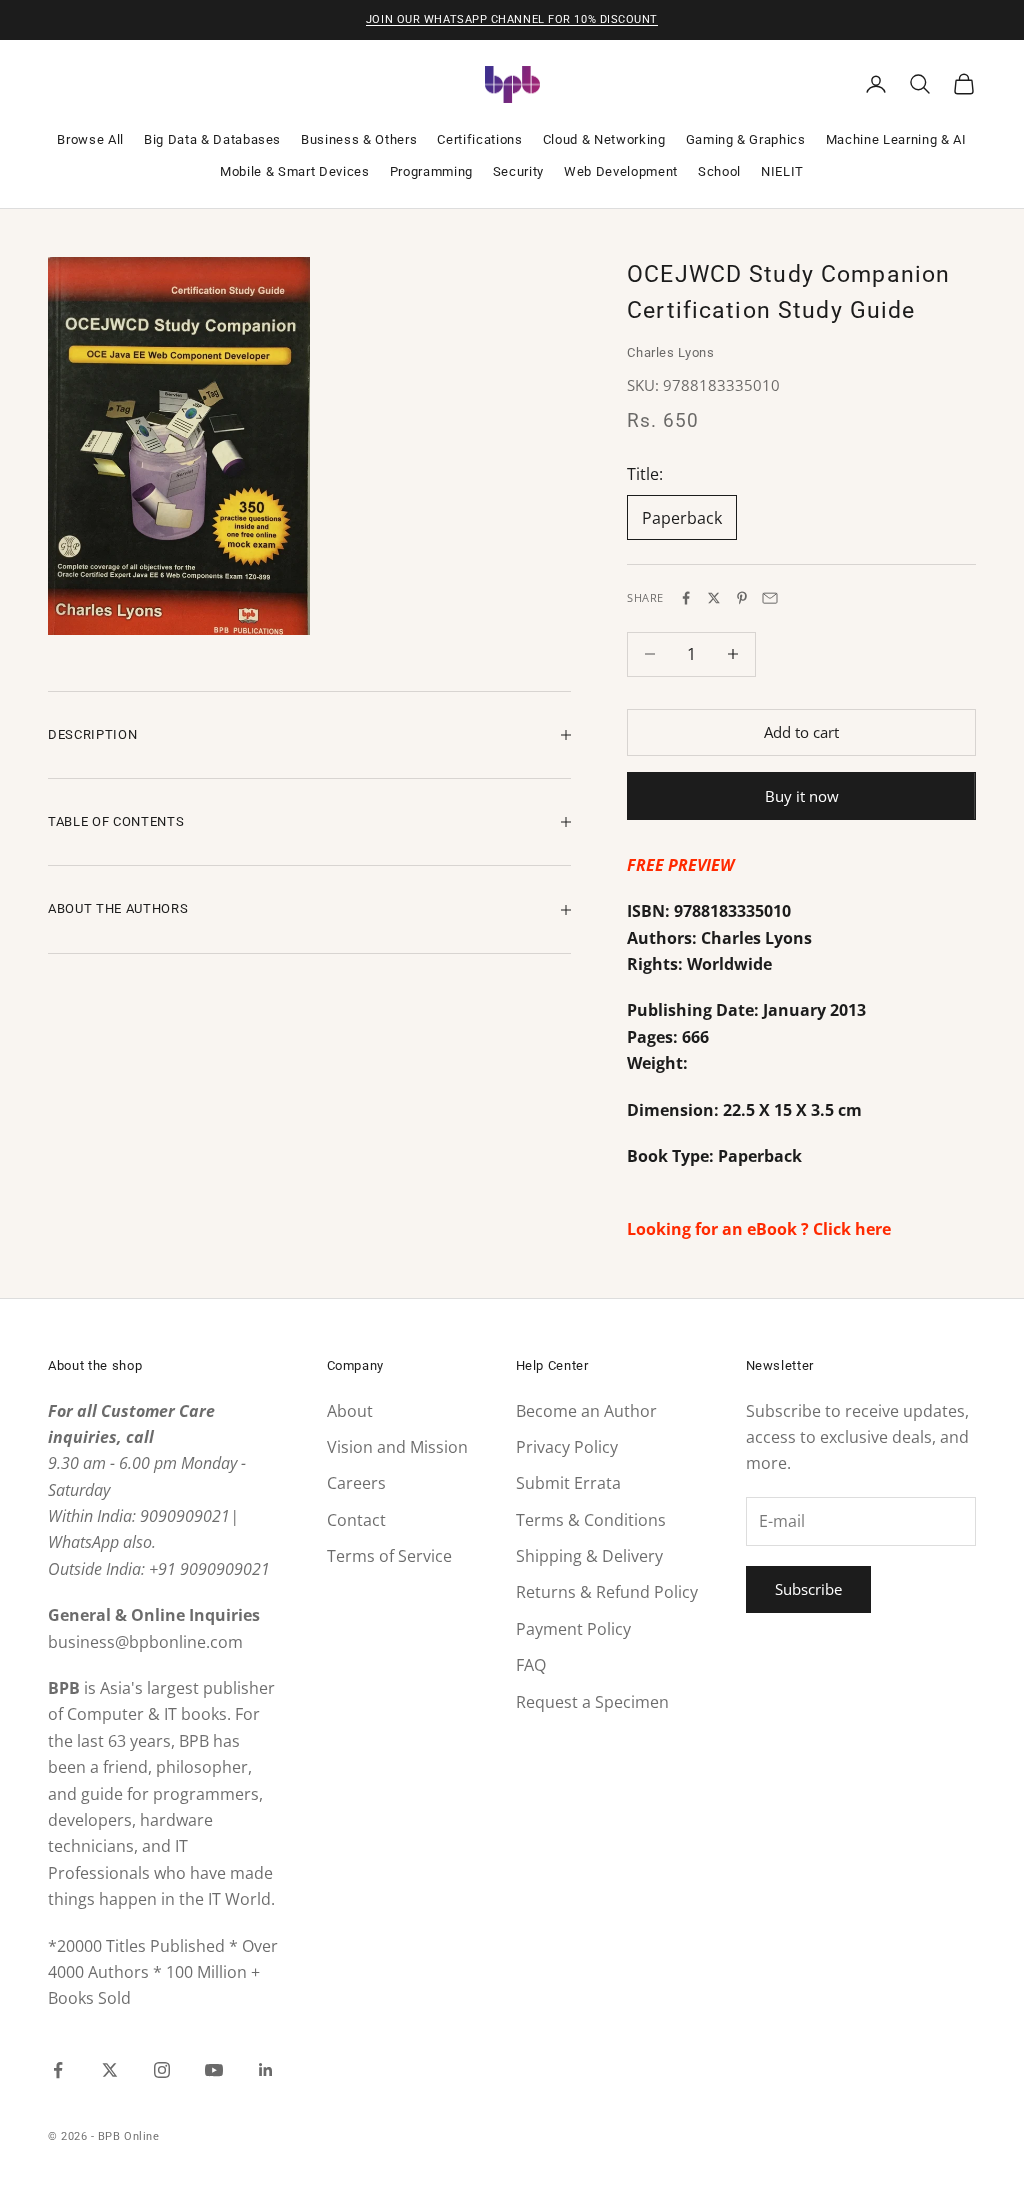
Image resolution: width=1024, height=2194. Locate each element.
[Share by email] (770, 598)
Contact (356, 1520)
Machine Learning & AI (896, 139)
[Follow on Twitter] (110, 2070)
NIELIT (782, 171)
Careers (356, 1483)
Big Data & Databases (212, 139)
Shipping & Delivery (589, 1556)
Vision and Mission (397, 1447)
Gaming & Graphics (746, 139)
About (350, 1411)
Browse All (90, 139)
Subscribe (808, 1589)
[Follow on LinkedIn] (266, 2070)
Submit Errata (568, 1483)
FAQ (531, 1665)
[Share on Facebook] (686, 598)
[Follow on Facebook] (58, 2070)
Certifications (479, 139)
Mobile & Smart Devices (295, 171)
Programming (431, 171)
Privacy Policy (567, 1447)
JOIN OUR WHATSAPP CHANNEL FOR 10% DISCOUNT (512, 19)
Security (518, 171)
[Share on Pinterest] (742, 598)
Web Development (621, 171)
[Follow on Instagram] (162, 2070)
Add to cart (801, 732)
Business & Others (359, 139)
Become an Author (586, 1411)
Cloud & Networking (604, 139)
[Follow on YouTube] (214, 2070)
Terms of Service (389, 1556)
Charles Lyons (671, 352)
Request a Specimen (592, 1702)
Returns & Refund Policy (607, 1592)
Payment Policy (573, 1629)
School (719, 171)
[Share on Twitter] (714, 598)
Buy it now (802, 796)
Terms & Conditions (591, 1520)
